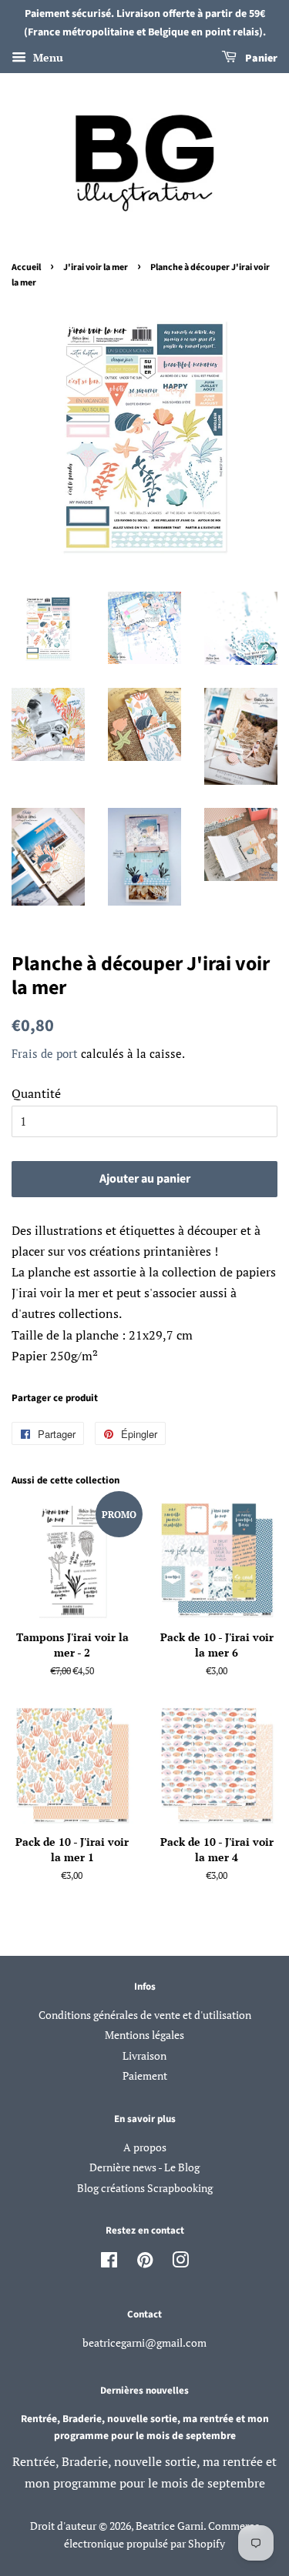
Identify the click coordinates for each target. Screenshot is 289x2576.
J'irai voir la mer (96, 267)
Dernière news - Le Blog (144, 2167)
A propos (145, 2147)
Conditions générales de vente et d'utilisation (145, 2015)
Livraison (144, 2056)
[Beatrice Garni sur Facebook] (109, 2263)
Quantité (36, 1093)
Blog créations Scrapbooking (145, 2188)
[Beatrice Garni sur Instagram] (180, 2263)
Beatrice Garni (170, 2526)
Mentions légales (144, 2035)
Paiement (145, 2076)
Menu (47, 57)
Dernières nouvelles (144, 2391)
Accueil (26, 267)
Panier (260, 58)
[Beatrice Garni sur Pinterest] (145, 2263)
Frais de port (45, 1053)
